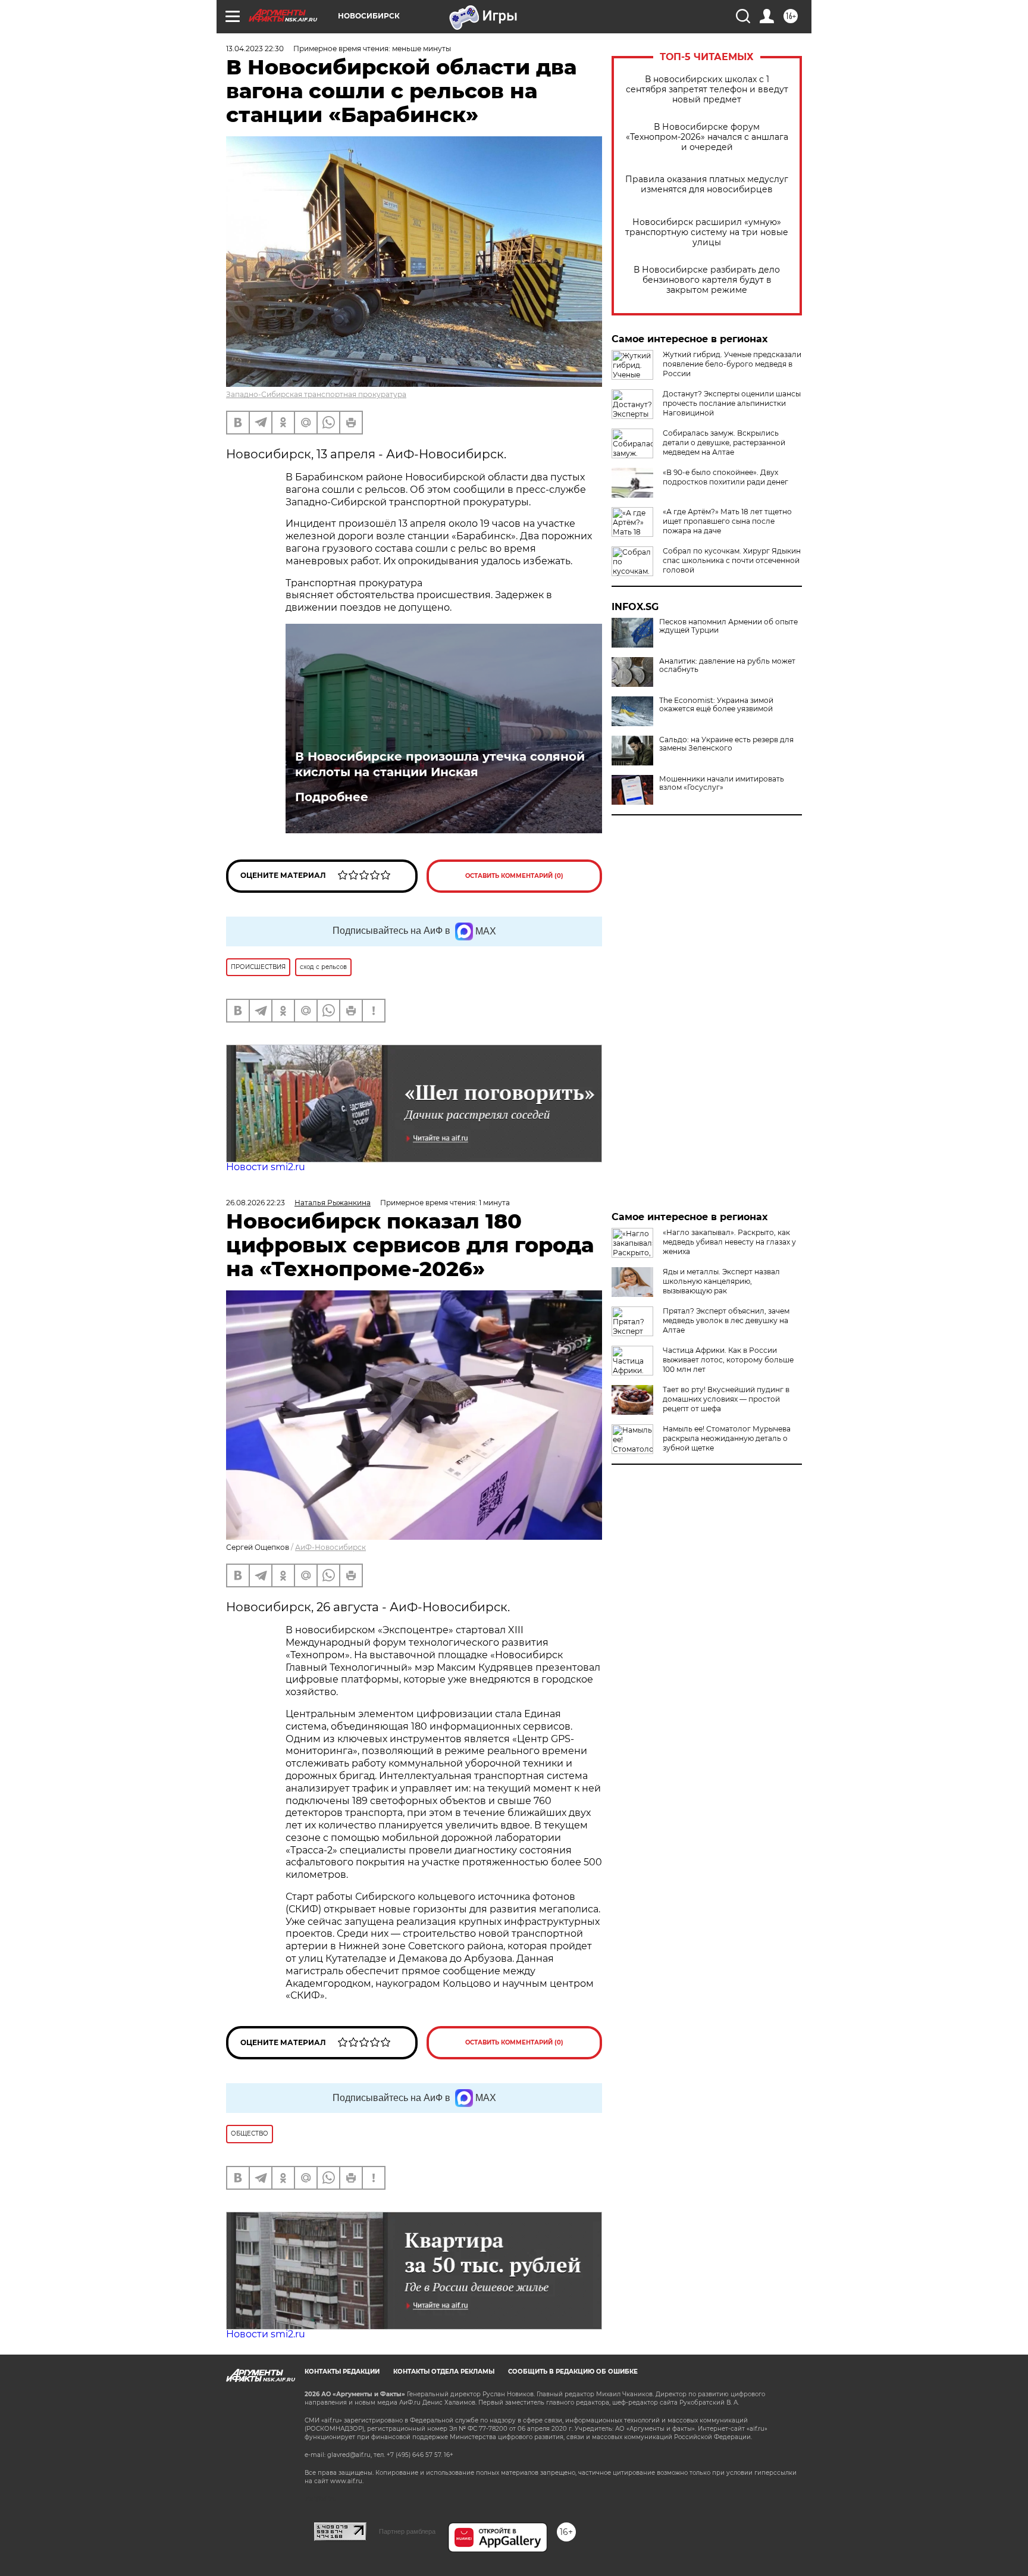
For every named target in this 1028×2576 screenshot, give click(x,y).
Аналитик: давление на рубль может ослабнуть (727, 665)
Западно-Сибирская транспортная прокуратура (316, 394)
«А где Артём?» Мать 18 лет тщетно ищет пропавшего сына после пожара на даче (727, 521)
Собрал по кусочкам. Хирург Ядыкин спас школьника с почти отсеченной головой (732, 560)
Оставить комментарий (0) (514, 876)
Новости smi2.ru (266, 1167)
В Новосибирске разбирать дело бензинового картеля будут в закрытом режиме (707, 280)
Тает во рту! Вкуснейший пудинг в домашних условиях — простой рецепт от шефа (726, 1399)
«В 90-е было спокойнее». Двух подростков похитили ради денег (725, 477)
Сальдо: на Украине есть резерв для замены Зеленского (726, 744)
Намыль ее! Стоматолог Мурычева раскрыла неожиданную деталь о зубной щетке (727, 1438)
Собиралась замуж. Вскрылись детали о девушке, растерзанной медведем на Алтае (724, 443)
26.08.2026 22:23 (256, 1203)
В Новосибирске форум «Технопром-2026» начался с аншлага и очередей (707, 137)
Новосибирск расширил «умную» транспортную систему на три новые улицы (707, 232)
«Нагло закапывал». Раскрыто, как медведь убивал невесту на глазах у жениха (729, 1242)
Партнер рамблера (407, 2531)
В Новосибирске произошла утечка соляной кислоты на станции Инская (440, 764)
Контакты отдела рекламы (444, 2372)
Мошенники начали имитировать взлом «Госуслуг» (722, 783)
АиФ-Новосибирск (330, 1547)
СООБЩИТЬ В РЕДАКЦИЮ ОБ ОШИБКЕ (573, 2372)
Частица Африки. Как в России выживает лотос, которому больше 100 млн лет (728, 1360)
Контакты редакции (342, 2372)
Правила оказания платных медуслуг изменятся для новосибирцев (707, 185)
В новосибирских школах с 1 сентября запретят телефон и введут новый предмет (707, 90)
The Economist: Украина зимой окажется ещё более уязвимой (716, 705)
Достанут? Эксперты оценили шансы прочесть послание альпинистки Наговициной (732, 403)
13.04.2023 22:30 (255, 49)
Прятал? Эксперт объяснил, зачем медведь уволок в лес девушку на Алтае (726, 1320)
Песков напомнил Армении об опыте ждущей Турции (728, 626)
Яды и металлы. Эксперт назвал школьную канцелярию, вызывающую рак (721, 1281)
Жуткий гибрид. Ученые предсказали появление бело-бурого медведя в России (732, 364)
